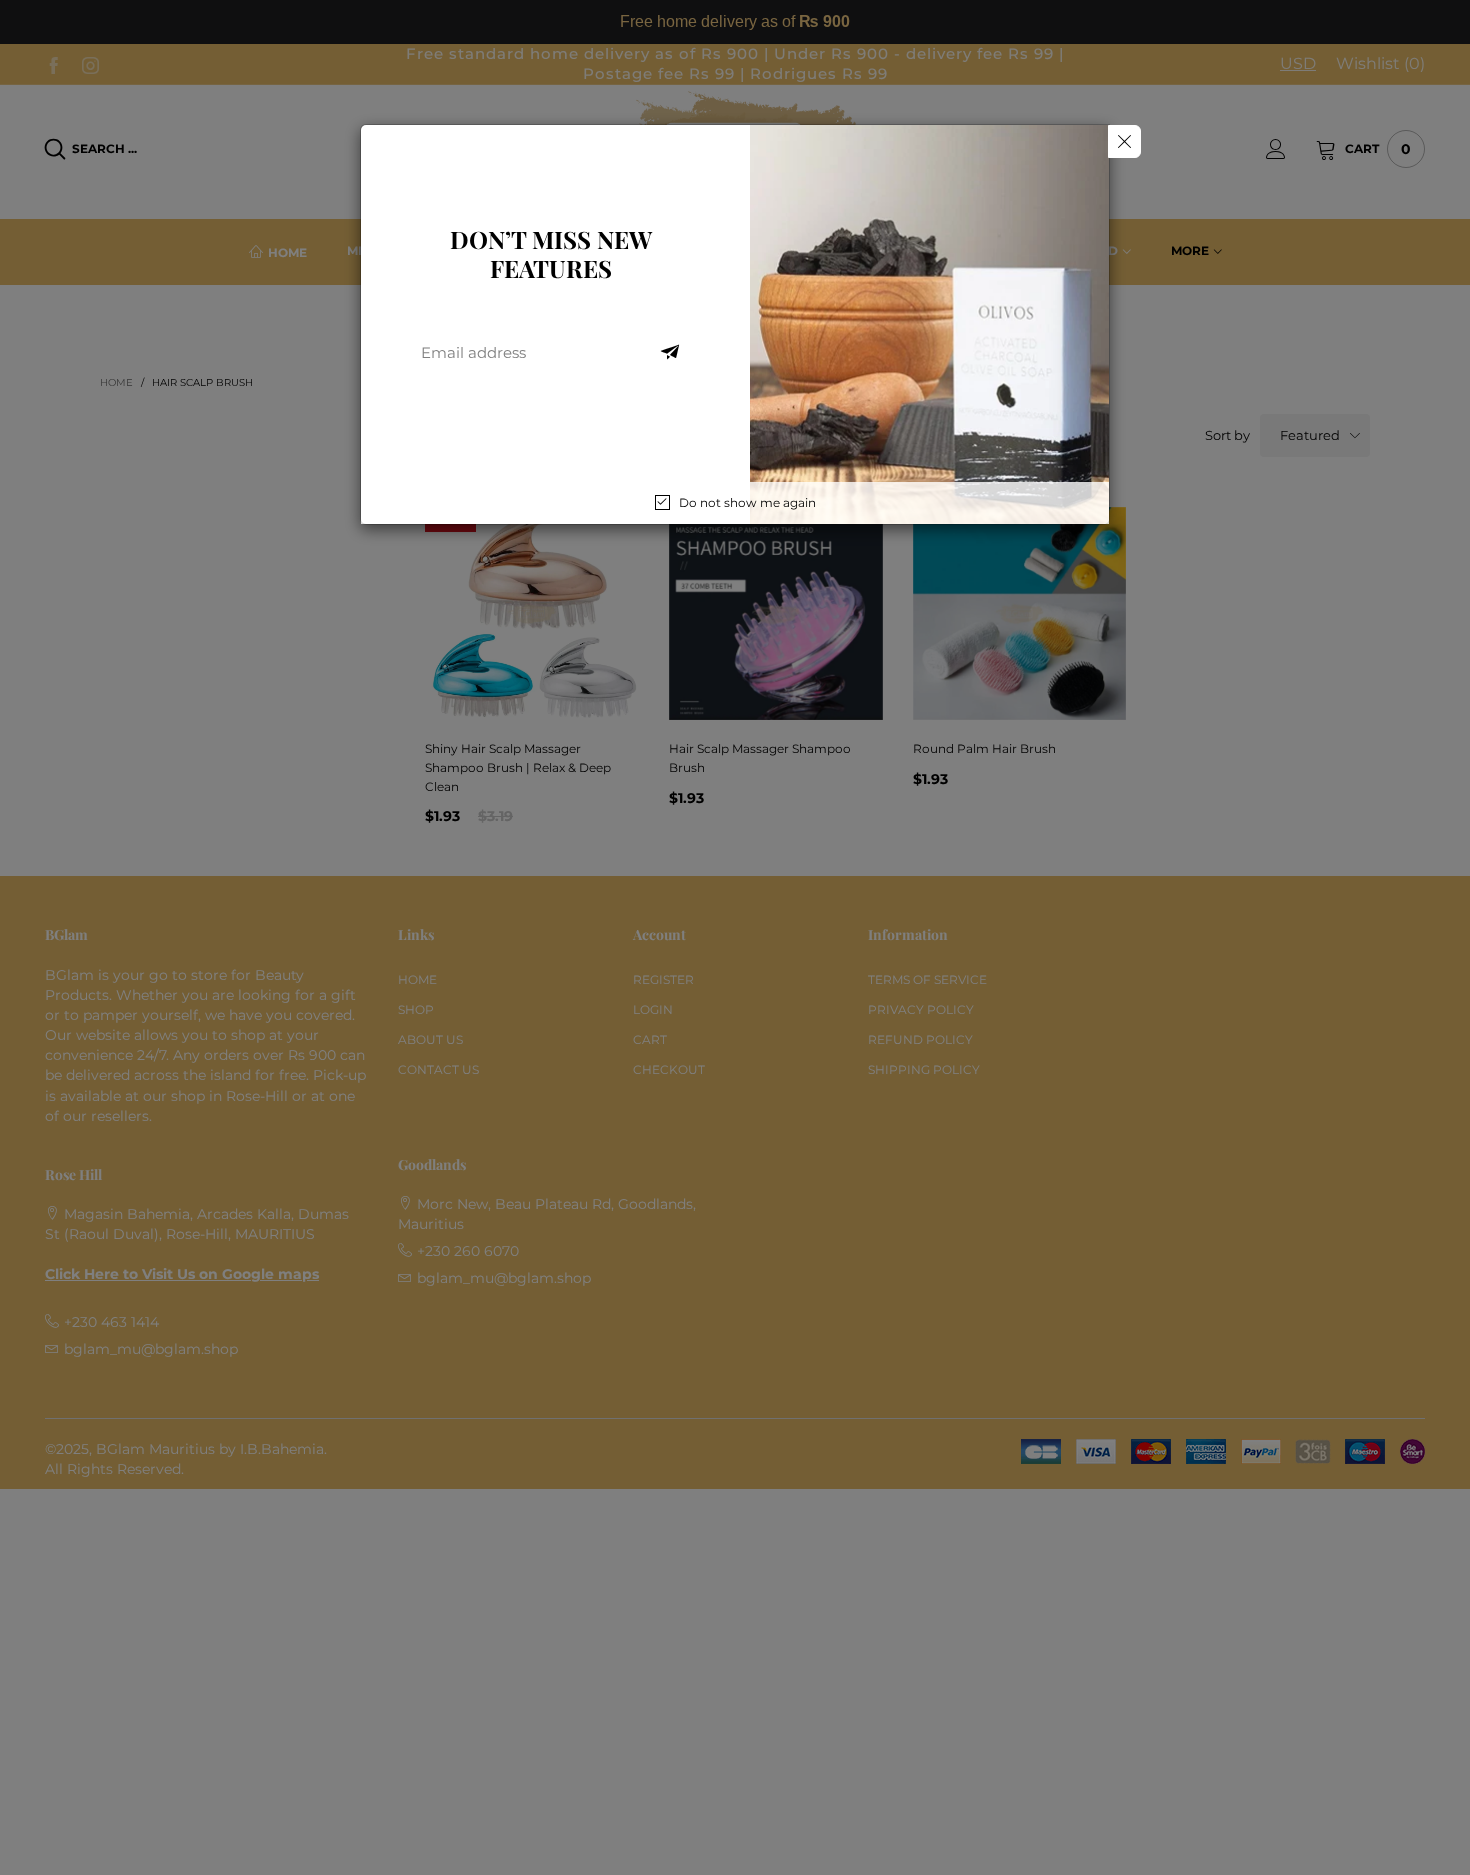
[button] (670, 353)
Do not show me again (747, 502)
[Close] (1124, 141)
